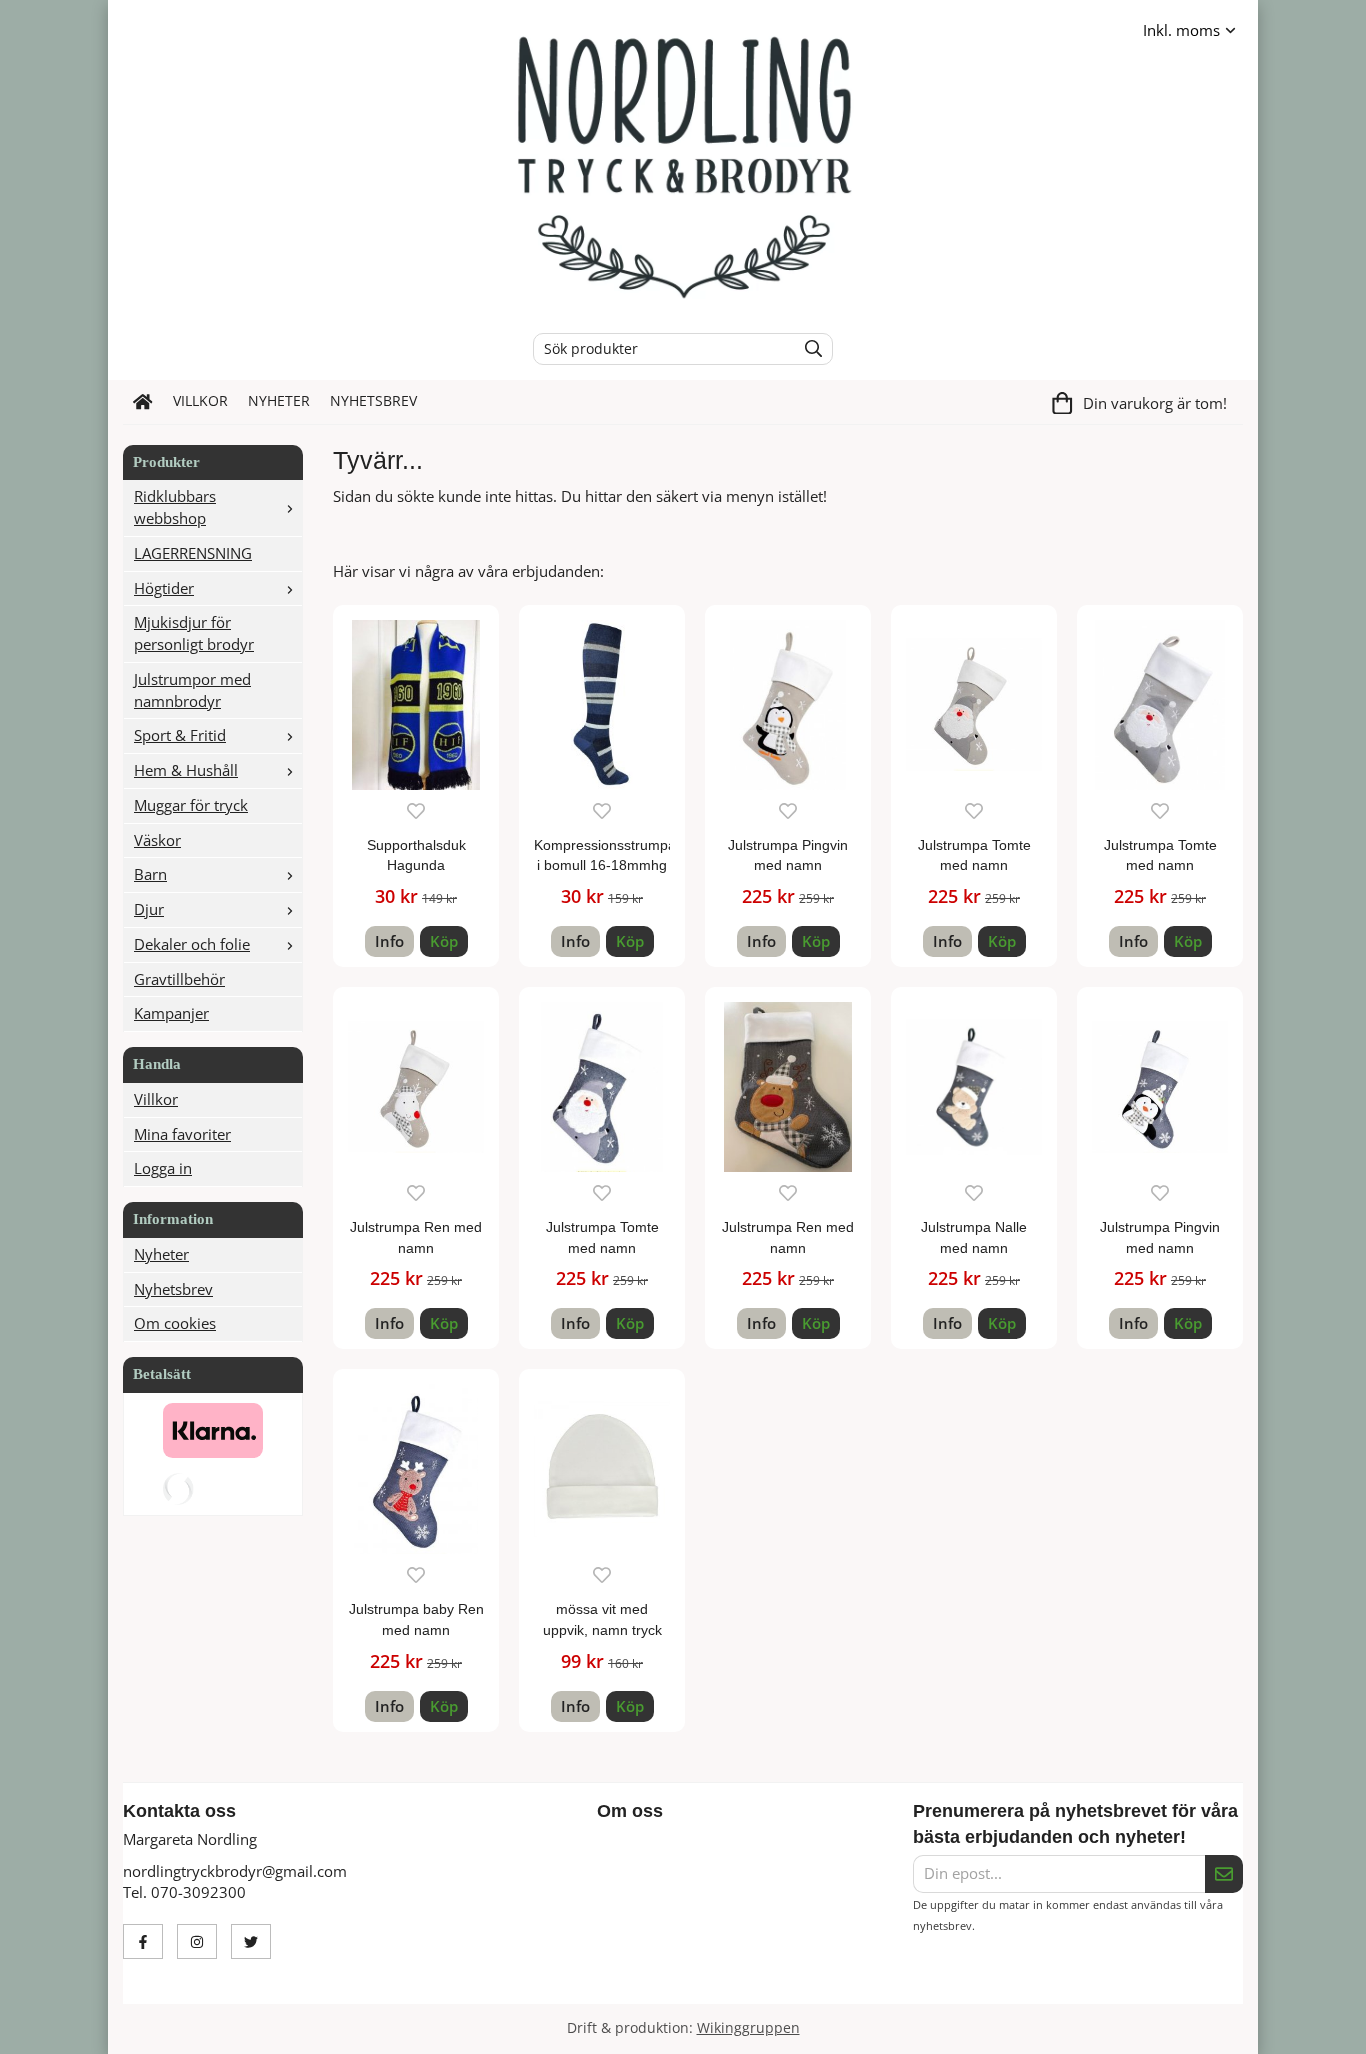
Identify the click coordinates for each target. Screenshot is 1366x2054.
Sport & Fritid (180, 735)
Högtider (164, 588)
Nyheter (279, 401)
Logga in (163, 1168)
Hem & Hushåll (186, 770)
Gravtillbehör (179, 979)
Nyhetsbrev (373, 401)
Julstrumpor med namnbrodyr (192, 690)
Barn (150, 874)
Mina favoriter (182, 1134)
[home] (143, 402)
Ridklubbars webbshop (175, 507)
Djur (149, 909)
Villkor (200, 401)
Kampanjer (171, 1013)
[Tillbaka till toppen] (1230, 2026)
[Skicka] (1224, 1874)
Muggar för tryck (191, 805)
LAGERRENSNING (193, 553)
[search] (808, 349)
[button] (444, 941)
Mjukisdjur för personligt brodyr (194, 633)
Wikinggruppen (748, 2028)
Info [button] (389, 941)
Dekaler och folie (192, 944)
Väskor (157, 840)
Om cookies (175, 1323)
